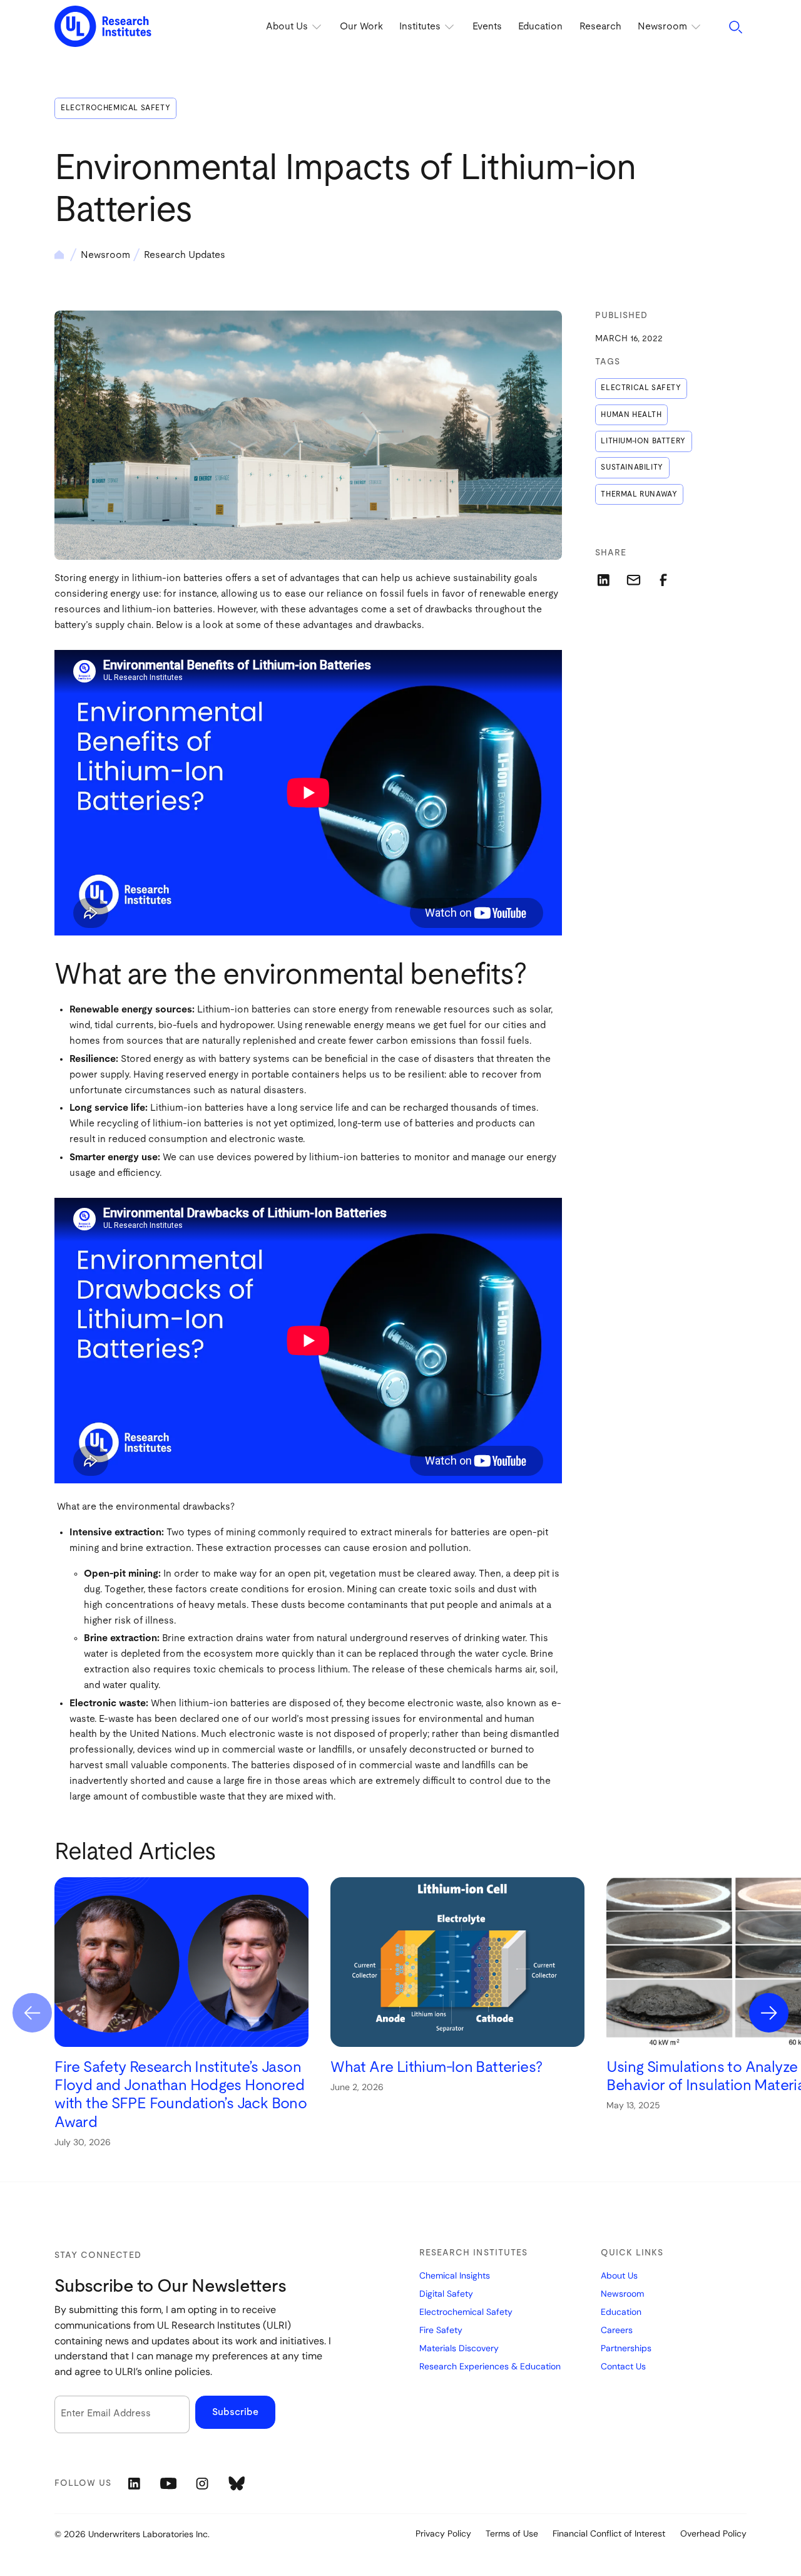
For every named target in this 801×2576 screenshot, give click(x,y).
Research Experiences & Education (490, 2366)
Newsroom (105, 255)
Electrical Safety (641, 388)
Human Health (631, 415)
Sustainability (632, 467)
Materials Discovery (459, 2348)
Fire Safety (441, 2330)
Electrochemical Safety (115, 108)
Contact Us (623, 2366)
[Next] (769, 2013)
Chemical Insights (455, 2275)
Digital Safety (446, 2294)
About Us (619, 2275)
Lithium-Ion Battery (643, 441)
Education (540, 27)
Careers (617, 2330)
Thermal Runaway (639, 494)
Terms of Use (512, 2533)
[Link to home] (103, 27)
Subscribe (235, 2412)
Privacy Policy (443, 2533)
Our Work (361, 27)
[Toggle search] (736, 27)
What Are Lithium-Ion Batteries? (436, 2067)
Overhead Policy (713, 2533)
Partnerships (626, 2348)
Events (487, 27)
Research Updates (185, 255)
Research (600, 27)
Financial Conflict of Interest (609, 2533)
